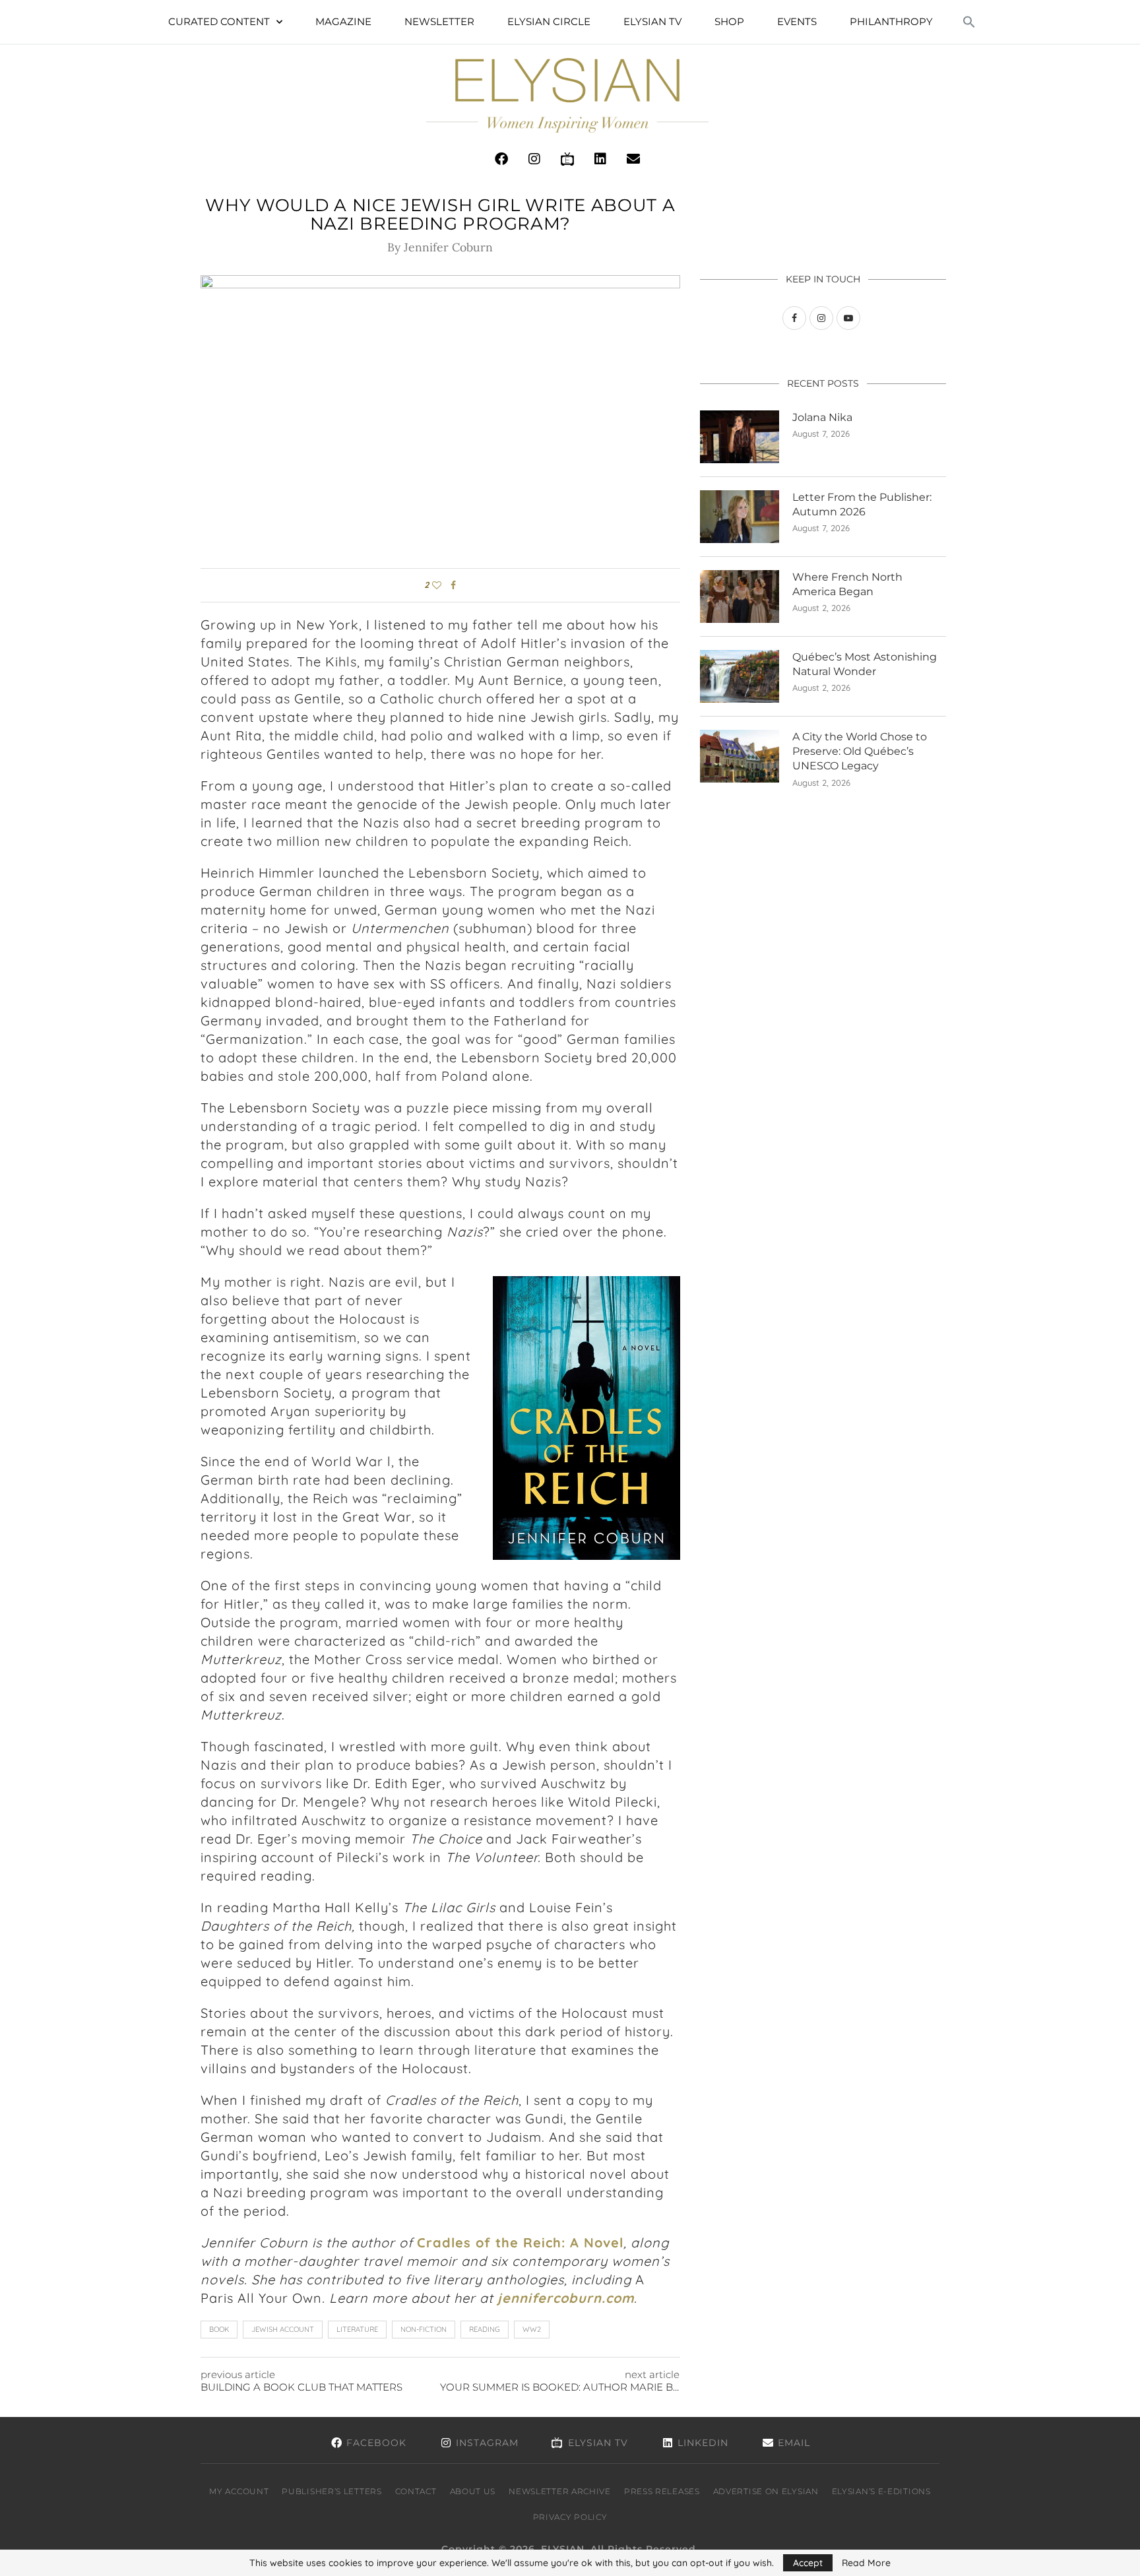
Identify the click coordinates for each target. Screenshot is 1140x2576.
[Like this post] (437, 585)
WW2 (532, 2329)
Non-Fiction (424, 2329)
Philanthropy (891, 21)
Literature (357, 2329)
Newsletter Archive (560, 2491)
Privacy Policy (570, 2517)
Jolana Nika (822, 417)
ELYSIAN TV (652, 21)
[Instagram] (534, 159)
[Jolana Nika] (740, 437)
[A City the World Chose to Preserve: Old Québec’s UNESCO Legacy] (740, 756)
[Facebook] (501, 159)
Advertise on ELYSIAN (766, 2491)
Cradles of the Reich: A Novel (520, 2242)
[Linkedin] (600, 159)
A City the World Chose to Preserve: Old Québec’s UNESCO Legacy (860, 752)
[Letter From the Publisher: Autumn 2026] (740, 517)
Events (797, 21)
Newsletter (439, 21)
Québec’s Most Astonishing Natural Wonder (865, 664)
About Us (473, 2491)
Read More (866, 2563)
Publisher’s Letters (332, 2491)
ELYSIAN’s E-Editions (881, 2491)
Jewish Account (283, 2329)
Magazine (343, 21)
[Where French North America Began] (740, 596)
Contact (416, 2491)
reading (485, 2329)
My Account (239, 2491)
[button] (969, 22)
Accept (808, 2563)
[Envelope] (633, 159)
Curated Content (219, 21)
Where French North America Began (847, 584)
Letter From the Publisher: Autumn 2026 (862, 504)
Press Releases (662, 2491)
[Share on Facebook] (453, 585)
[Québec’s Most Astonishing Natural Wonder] (740, 676)
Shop (729, 21)
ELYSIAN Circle (549, 21)
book (219, 2329)
